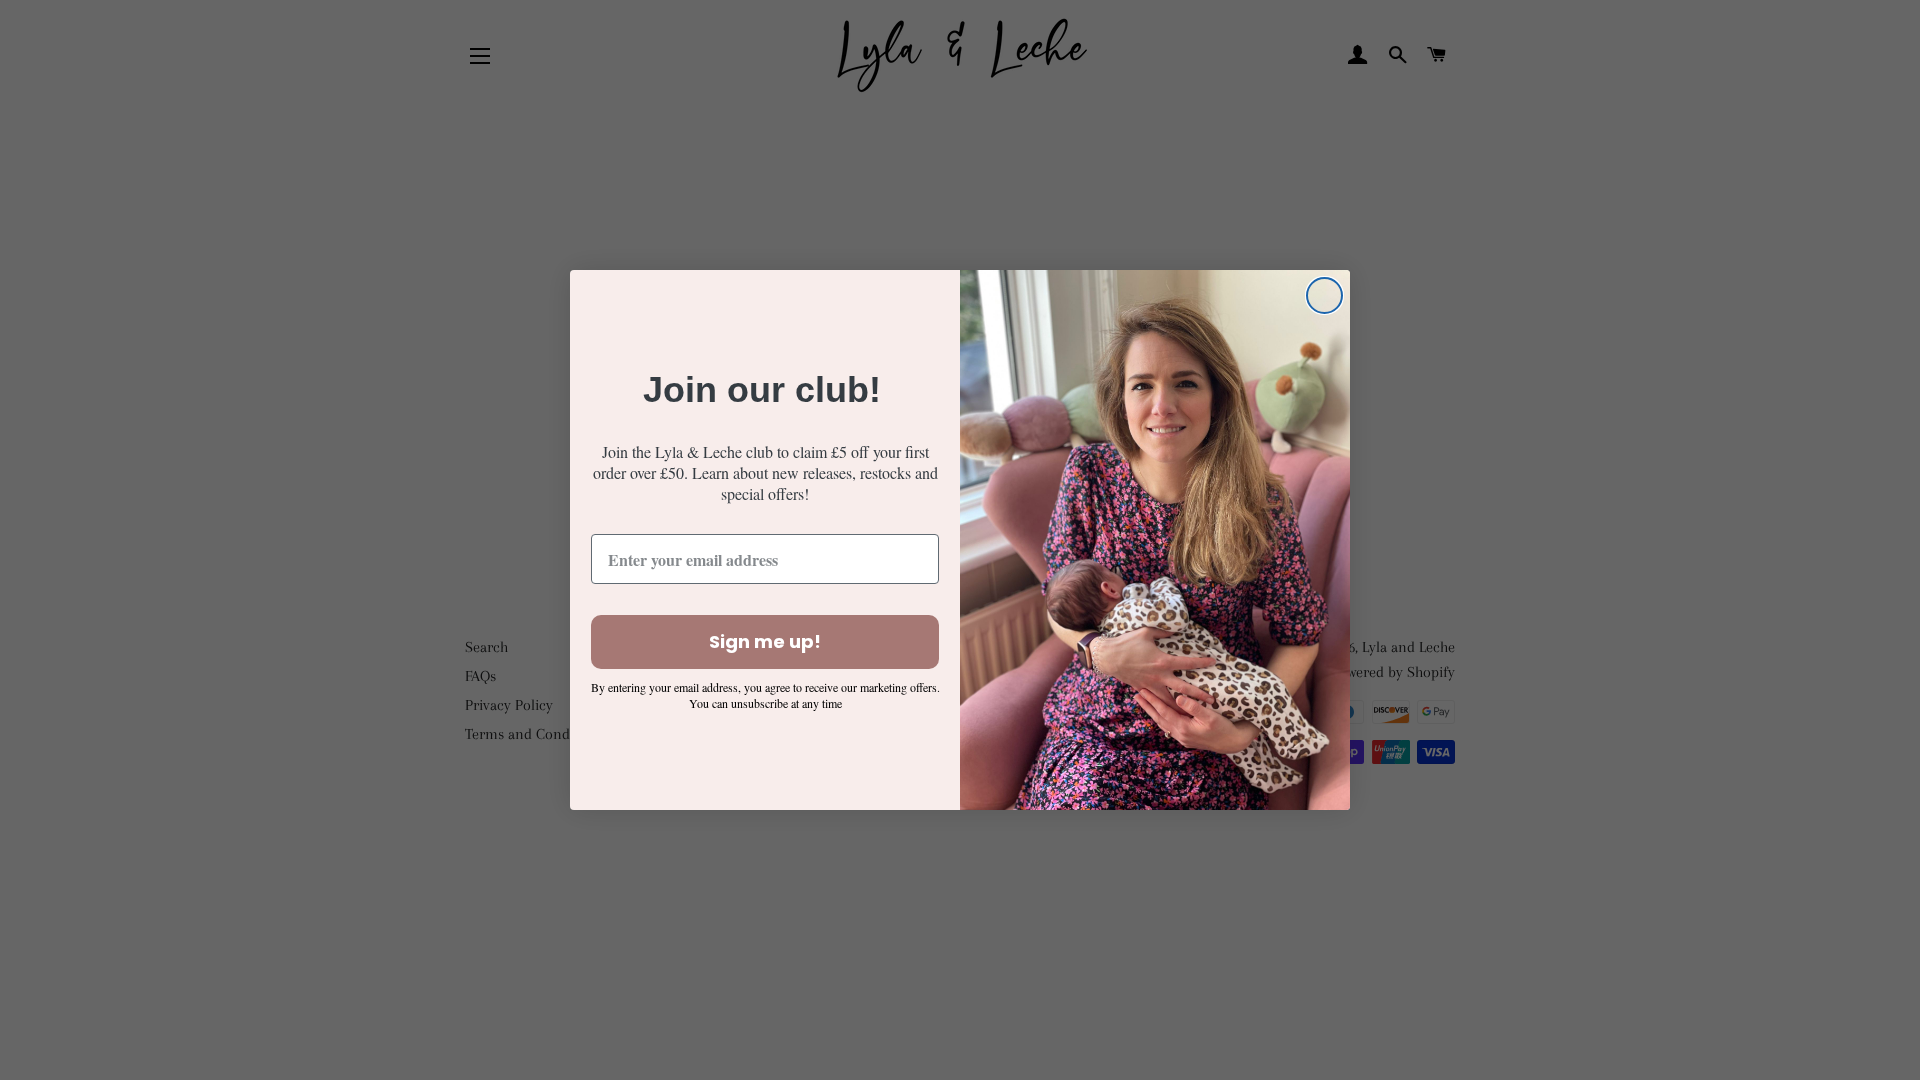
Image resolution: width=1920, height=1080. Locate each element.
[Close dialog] (1324, 295)
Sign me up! (765, 641)
